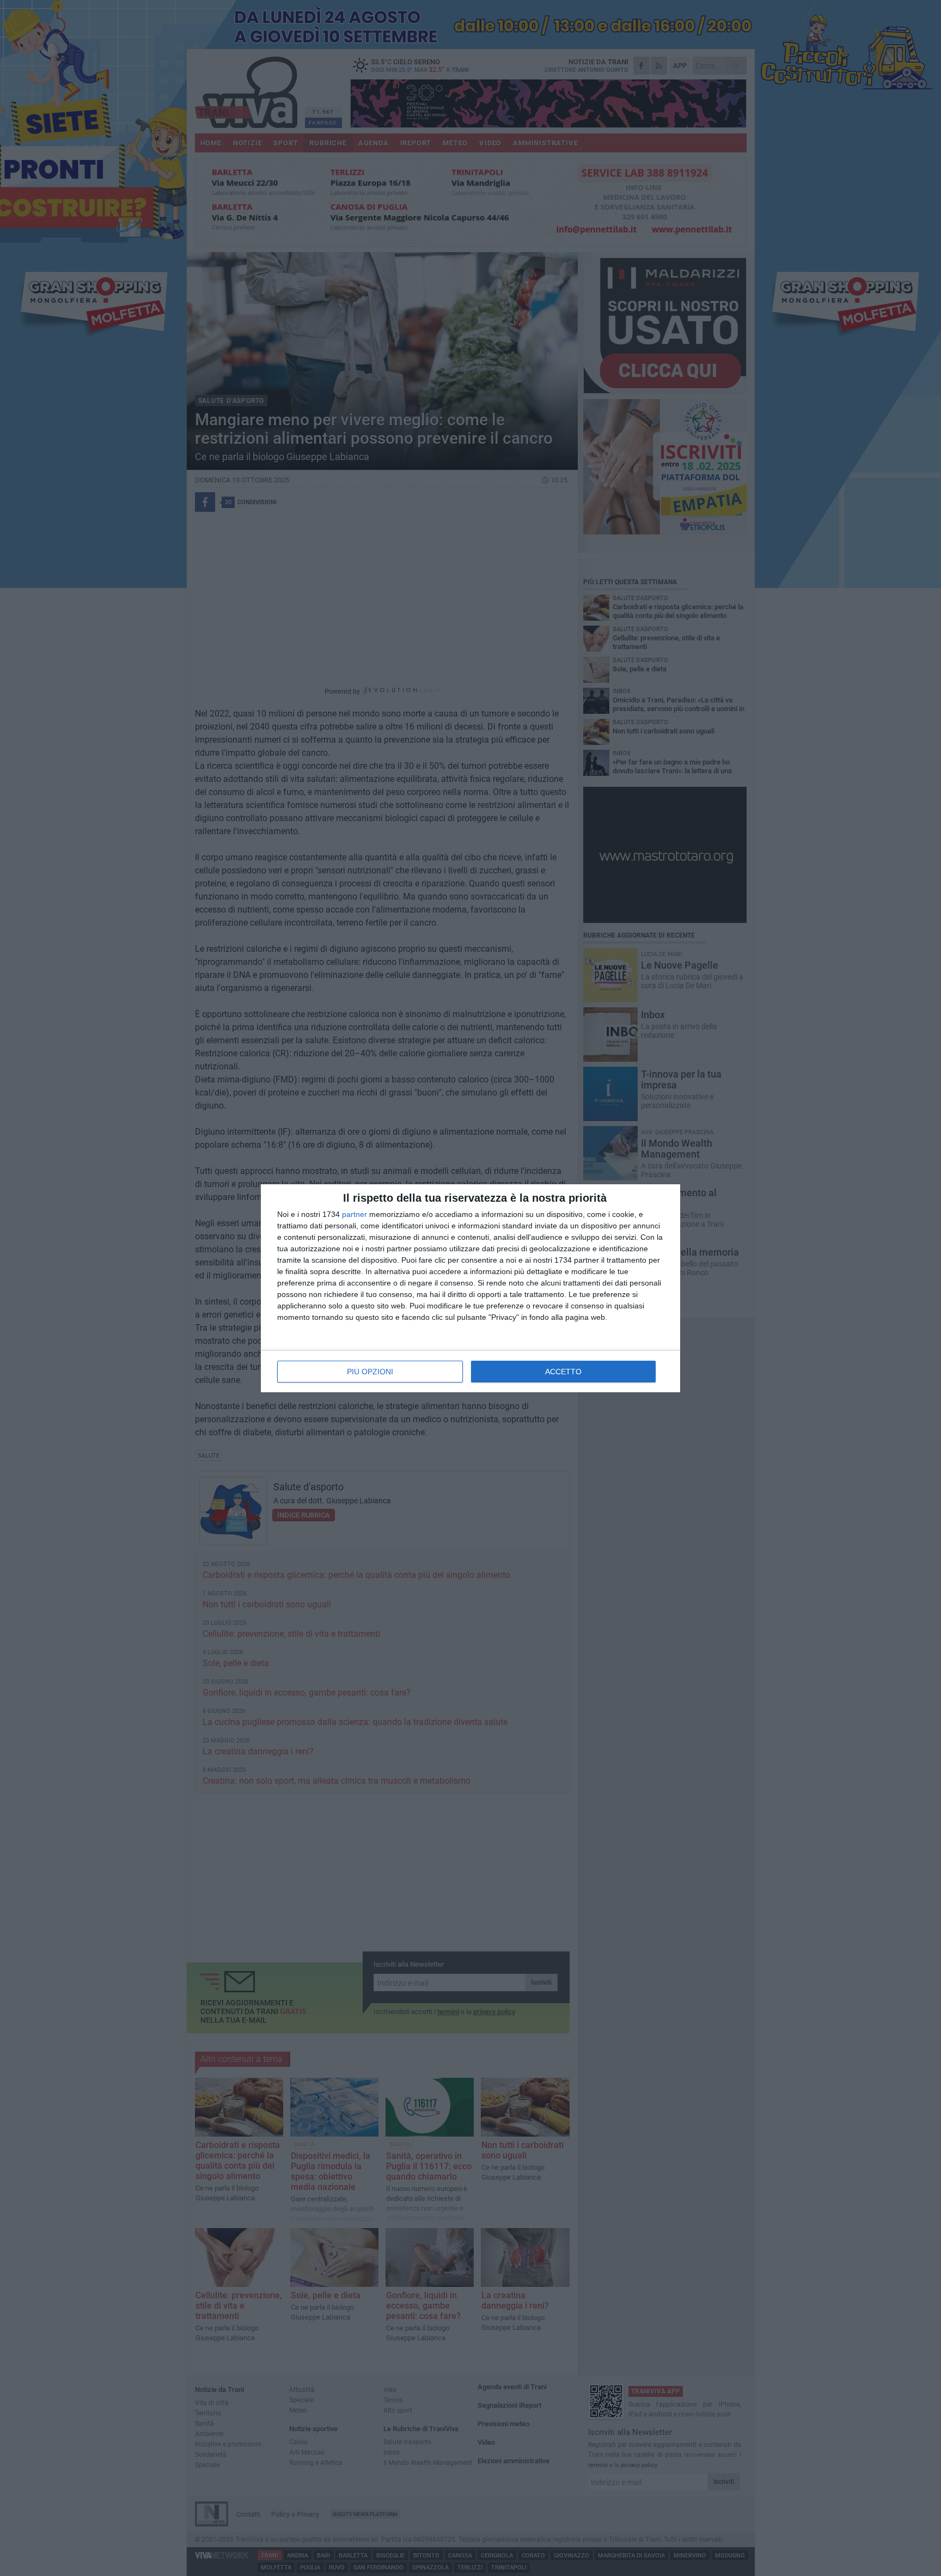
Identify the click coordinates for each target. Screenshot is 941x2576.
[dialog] (471, 1288)
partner (355, 1214)
